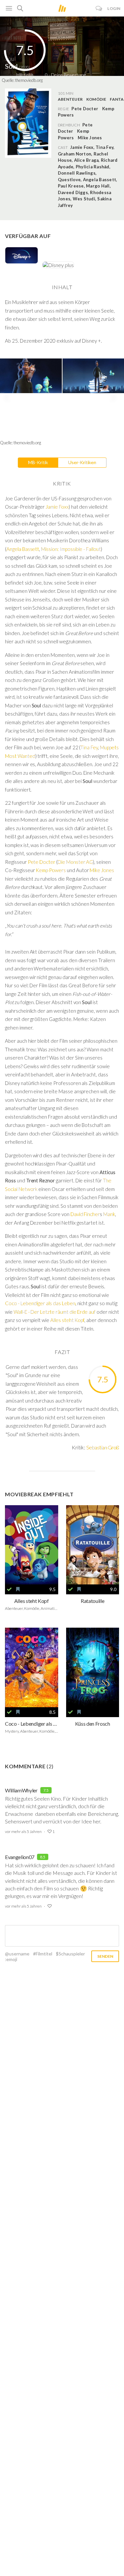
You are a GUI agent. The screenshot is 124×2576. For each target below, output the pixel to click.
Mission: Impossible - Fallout (71, 549)
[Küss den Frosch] (93, 1667)
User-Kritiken (82, 462)
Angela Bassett (23, 549)
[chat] (99, 8)
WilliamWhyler (21, 1790)
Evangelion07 (20, 1857)
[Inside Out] (32, 1545)
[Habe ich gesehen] (9, 1589)
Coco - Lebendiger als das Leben (40, 1303)
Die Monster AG (75, 862)
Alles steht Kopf (67, 1320)
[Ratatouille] (93, 1545)
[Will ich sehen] (18, 1589)
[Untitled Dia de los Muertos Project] (32, 1667)
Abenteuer (70, 99)
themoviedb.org (29, 80)
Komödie (96, 99)
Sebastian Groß (103, 1447)
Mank (109, 1214)
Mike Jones (90, 138)
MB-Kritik (38, 462)
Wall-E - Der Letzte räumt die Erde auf (55, 1312)
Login (114, 8)
